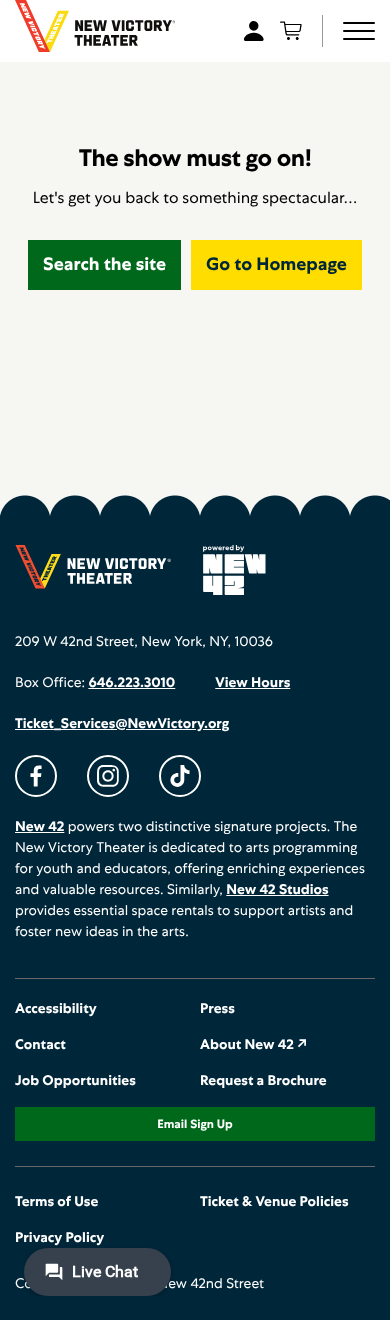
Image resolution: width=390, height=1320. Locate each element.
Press (217, 1009)
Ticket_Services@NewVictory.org (122, 724)
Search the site (104, 264)
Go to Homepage (276, 264)
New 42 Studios (277, 890)
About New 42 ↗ (254, 1045)
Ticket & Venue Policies (274, 1202)
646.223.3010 (131, 683)
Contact (40, 1045)
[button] (359, 31)
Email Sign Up (194, 1124)
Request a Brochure (263, 1081)
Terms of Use (56, 1202)
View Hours (252, 683)
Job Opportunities (75, 1081)
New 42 (39, 827)
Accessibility (56, 1009)
